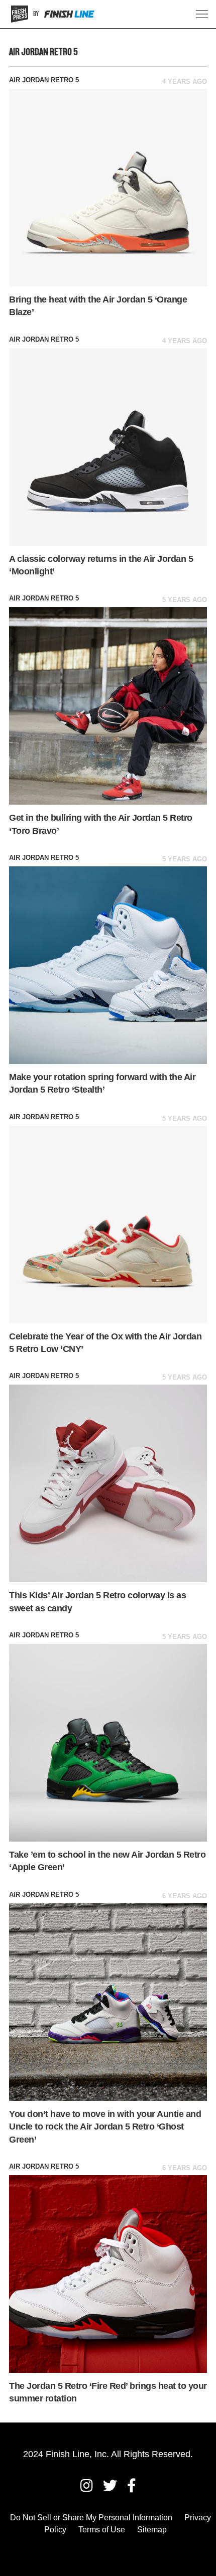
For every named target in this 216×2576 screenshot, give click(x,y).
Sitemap (152, 2530)
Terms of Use (102, 2530)
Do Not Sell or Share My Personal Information (91, 2518)
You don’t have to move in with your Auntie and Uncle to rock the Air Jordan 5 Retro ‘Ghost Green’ (105, 2127)
